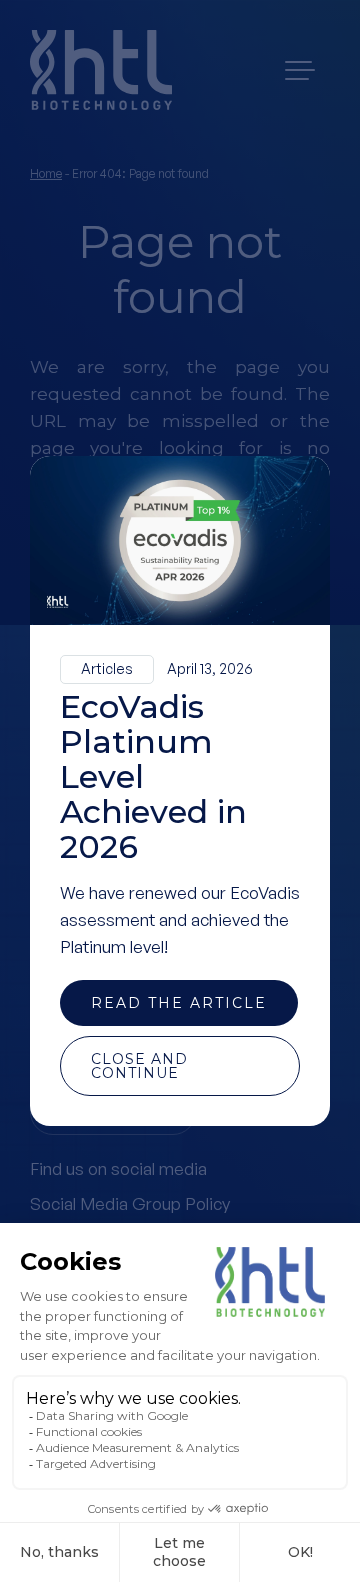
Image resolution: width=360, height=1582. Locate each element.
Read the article (179, 1003)
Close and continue (139, 1066)
